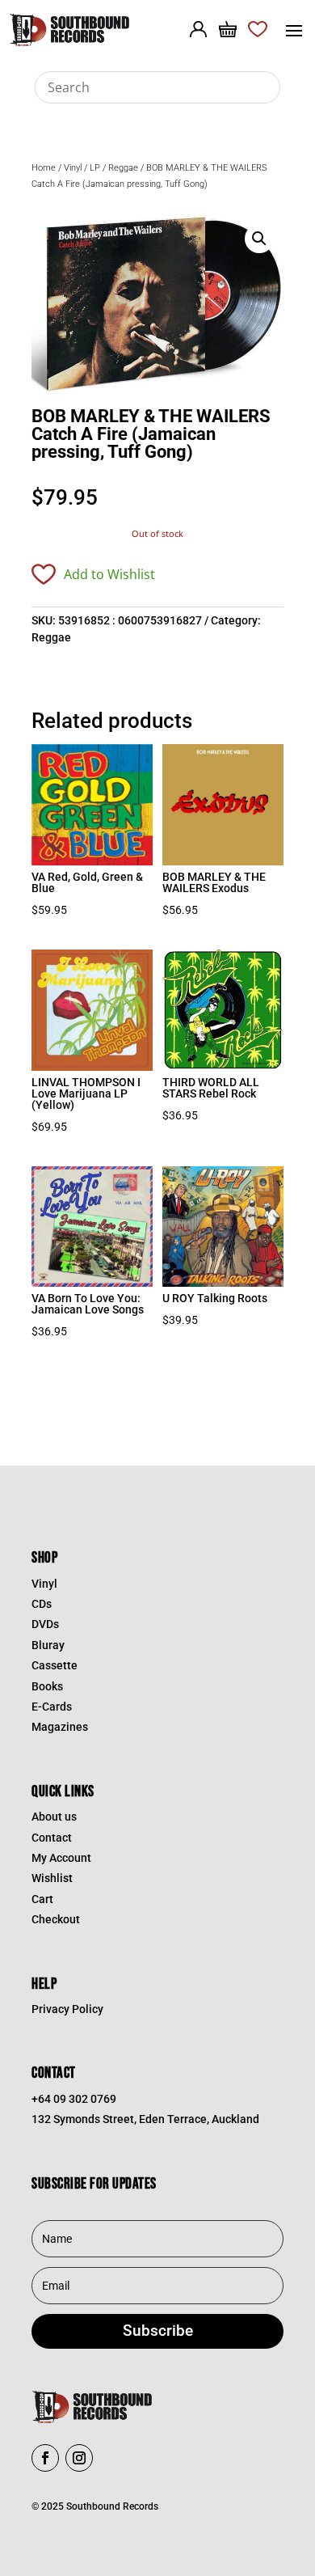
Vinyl (73, 168)
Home (44, 168)
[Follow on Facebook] (45, 2458)
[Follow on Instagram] (79, 2458)
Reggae (123, 168)
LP (95, 168)
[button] (259, 239)
